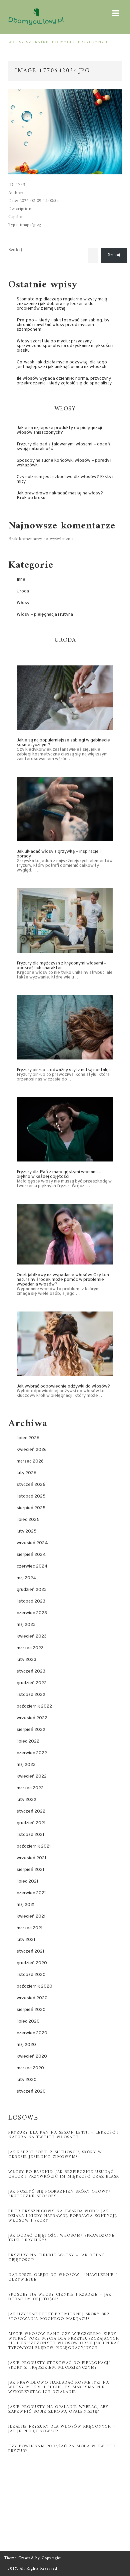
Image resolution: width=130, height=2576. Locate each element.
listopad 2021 (30, 1835)
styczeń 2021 (30, 1951)
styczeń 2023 (31, 1671)
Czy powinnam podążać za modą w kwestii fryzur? (62, 2449)
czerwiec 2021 (31, 1893)
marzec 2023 (30, 1648)
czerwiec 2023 (32, 1613)
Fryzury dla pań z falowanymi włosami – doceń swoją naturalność (63, 447)
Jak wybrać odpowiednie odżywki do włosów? (63, 1386)
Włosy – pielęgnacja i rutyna (45, 615)
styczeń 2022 (31, 1811)
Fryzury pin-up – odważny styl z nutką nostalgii (64, 1070)
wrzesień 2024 (32, 1543)
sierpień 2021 (30, 1870)
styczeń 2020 (31, 2091)
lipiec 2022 (28, 1741)
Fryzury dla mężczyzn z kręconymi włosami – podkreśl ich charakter (62, 966)
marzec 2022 (30, 1788)
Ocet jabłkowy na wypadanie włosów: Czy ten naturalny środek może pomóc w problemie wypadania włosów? (63, 1280)
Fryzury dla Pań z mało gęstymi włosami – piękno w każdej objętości (59, 1174)
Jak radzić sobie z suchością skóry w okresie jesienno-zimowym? (55, 2155)
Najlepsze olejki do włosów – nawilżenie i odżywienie (63, 2277)
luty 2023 (26, 1660)
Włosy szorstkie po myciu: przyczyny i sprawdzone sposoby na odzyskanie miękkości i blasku (62, 43)
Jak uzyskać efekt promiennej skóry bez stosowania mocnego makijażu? (59, 2317)
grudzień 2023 (32, 1590)
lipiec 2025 (28, 1520)
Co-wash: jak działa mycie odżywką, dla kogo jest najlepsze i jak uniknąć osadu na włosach (62, 365)
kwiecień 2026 (32, 1450)
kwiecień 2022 (32, 1776)
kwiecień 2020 (32, 2056)
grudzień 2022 (32, 1683)
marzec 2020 (30, 2068)
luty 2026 (26, 1473)
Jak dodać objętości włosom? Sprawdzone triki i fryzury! (61, 2238)
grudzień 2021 (31, 1823)
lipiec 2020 (28, 2021)
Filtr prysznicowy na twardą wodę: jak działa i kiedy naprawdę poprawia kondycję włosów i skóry (63, 2216)
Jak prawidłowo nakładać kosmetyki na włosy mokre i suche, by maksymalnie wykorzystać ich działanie (59, 2387)
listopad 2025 (31, 1496)
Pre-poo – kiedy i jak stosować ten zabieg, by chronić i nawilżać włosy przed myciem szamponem (63, 325)
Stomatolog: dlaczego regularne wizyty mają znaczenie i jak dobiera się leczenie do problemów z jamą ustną (62, 304)
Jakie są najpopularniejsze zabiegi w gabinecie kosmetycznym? (63, 743)
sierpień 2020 (31, 2010)
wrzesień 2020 (32, 1998)
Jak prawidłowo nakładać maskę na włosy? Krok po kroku (60, 496)
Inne (21, 580)
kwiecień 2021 (31, 1916)
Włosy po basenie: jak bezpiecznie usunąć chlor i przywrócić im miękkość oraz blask (64, 2174)
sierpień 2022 (31, 1730)
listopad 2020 (31, 1975)
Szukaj (15, 250)
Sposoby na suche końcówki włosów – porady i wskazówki (64, 463)
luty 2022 (26, 1800)
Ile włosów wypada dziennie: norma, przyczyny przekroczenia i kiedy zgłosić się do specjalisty (64, 381)
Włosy (23, 603)
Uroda (23, 591)
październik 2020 (34, 1986)
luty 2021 (26, 1940)
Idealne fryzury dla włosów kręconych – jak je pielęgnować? (62, 2429)
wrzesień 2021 (31, 1858)
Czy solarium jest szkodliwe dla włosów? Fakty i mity (65, 479)
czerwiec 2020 (32, 2033)
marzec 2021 (30, 1928)
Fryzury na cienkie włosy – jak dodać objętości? (56, 2258)
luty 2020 (27, 2080)
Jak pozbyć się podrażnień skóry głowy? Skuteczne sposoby (59, 2194)
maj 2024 (26, 1578)
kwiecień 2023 (32, 1636)
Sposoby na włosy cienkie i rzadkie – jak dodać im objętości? (60, 2297)
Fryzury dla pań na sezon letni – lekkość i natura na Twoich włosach (63, 2135)
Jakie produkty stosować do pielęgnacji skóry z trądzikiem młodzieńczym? (59, 2365)
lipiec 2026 (28, 1438)
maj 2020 (26, 2045)
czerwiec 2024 (32, 1566)
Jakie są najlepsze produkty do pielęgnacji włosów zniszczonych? (59, 430)
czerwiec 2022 (32, 1753)
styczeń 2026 (31, 1485)
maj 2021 (26, 1905)
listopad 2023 (31, 1601)
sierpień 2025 (31, 1508)
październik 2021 (34, 1846)
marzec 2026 (30, 1461)
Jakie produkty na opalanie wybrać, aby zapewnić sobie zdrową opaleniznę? (58, 2409)
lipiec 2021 (27, 1881)
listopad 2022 (31, 1695)
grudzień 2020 (32, 1963)
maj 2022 (26, 1765)
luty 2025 (27, 1531)
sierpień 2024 (31, 1555)
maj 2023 (26, 1625)
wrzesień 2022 (32, 1718)
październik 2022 (34, 1706)
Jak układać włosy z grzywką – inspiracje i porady (59, 854)
